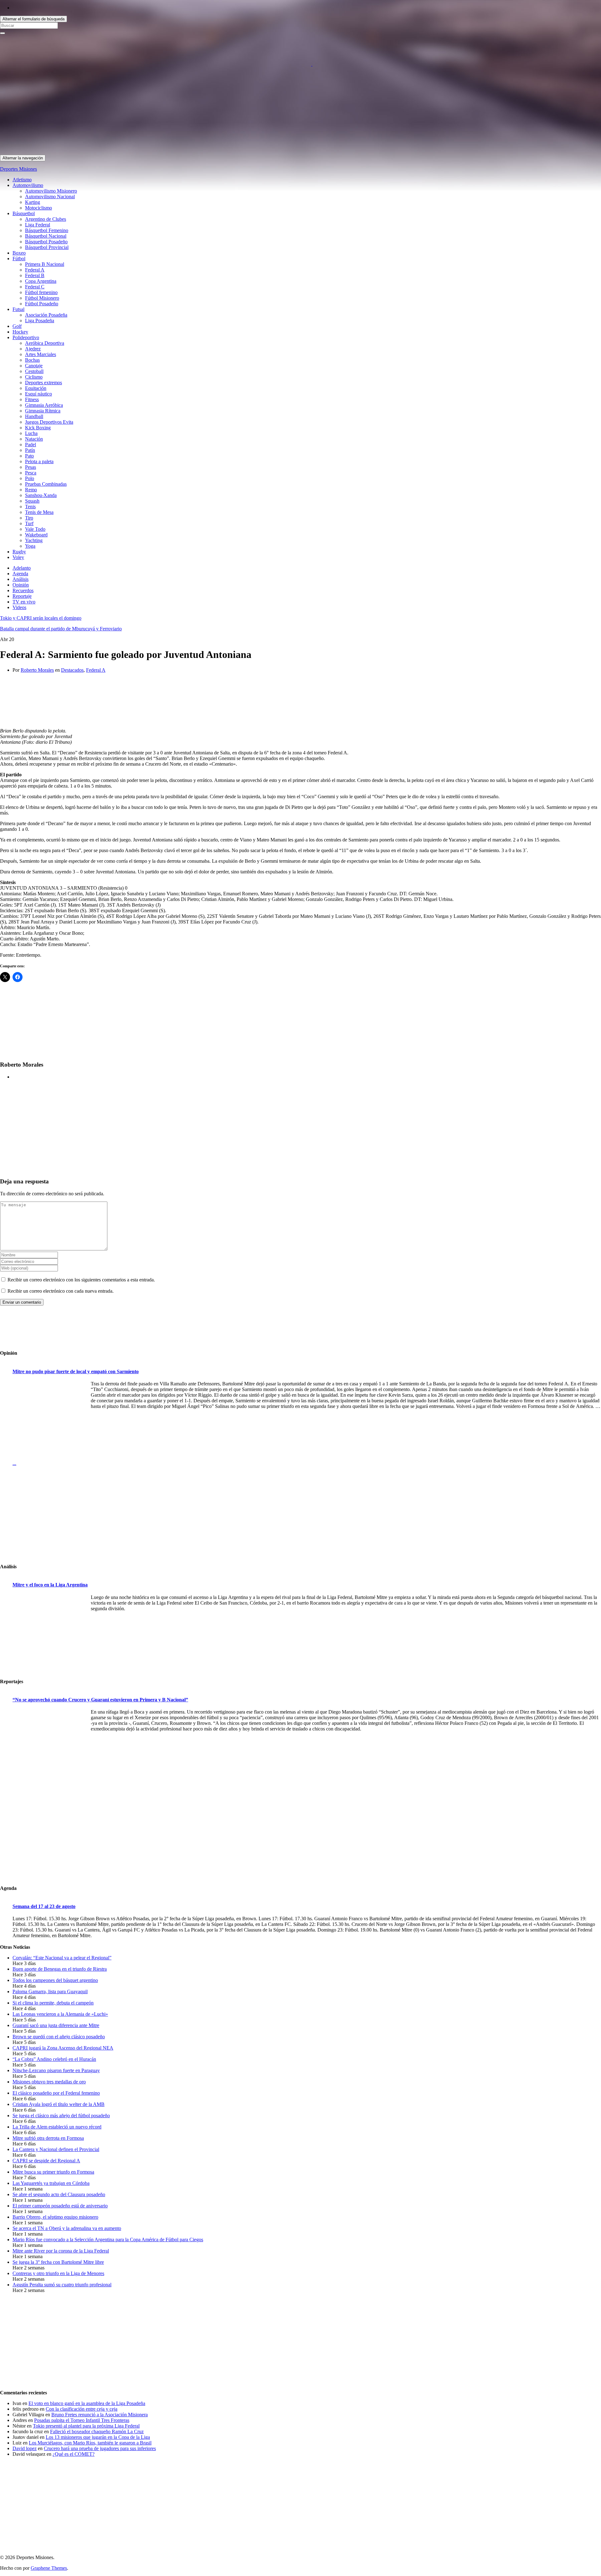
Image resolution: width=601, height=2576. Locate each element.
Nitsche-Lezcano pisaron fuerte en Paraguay (56, 2070)
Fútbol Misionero (42, 298)
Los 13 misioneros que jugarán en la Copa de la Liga (98, 2437)
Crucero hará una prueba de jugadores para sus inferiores (100, 2448)
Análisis (21, 579)
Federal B (35, 275)
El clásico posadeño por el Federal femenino (56, 2093)
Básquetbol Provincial (47, 247)
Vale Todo (35, 529)
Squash (32, 501)
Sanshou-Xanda (41, 495)
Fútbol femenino (41, 292)
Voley (18, 557)
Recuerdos (23, 590)
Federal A (35, 270)
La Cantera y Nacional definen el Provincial (56, 2149)
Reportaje (22, 596)
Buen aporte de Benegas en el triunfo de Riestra (60, 1969)
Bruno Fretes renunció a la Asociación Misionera (100, 2415)
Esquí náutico (39, 394)
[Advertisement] (188, 111)
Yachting (34, 540)
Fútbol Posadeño (42, 304)
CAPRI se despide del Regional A (46, 2161)
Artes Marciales (41, 354)
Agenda (20, 574)
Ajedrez (33, 349)
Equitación (36, 388)
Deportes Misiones (18, 169)
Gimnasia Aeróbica (44, 405)
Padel (31, 445)
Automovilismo (28, 185)
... (14, 1463)
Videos (19, 607)
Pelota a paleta (39, 461)
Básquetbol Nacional (46, 236)
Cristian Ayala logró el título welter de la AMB (59, 2104)
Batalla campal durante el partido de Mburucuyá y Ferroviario (61, 629)
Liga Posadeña (40, 321)
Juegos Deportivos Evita (49, 422)
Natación (34, 439)
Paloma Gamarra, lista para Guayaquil (50, 1991)
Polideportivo (26, 337)
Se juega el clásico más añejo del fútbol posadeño (61, 2116)
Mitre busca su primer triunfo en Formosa (53, 2172)
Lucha (31, 433)
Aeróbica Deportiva (45, 343)
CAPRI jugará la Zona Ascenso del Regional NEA (63, 2048)
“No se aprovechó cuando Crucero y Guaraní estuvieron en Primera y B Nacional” (100, 1700)
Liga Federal (38, 225)
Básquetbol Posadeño (46, 242)
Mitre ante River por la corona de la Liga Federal (61, 2251)
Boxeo (19, 253)
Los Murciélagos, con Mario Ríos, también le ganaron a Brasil (90, 2443)
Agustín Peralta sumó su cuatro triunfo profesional (62, 2285)
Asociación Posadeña (46, 315)
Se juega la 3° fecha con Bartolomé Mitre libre (58, 2262)
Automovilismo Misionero (51, 191)
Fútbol (19, 259)
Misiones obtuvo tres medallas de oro (49, 2082)
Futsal (18, 309)
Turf (29, 523)
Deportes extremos (44, 383)
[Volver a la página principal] (312, 64)
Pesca (31, 473)
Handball (34, 416)
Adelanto (22, 568)
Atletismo (22, 180)
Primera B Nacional (45, 264)
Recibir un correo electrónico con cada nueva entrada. (61, 1291)
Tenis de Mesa (39, 512)
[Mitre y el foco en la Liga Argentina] (50, 1634)
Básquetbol (24, 213)
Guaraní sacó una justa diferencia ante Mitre (56, 2025)
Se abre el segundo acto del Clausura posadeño (59, 2194)
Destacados (72, 670)
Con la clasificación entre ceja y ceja (82, 2409)
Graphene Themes (49, 2568)
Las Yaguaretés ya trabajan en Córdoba (51, 2183)
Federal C (35, 287)
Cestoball (34, 371)
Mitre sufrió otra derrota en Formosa (48, 2138)
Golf (17, 326)
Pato (29, 456)
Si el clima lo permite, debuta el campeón (53, 2003)
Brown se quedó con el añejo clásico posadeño (59, 2037)
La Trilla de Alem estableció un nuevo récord (57, 2127)
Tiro (29, 518)
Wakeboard (36, 535)
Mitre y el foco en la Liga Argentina (50, 1585)
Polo (30, 478)
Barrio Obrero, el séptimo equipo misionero (55, 2217)
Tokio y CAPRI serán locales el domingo (41, 618)
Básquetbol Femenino (47, 230)
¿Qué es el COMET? (74, 2454)
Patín (30, 450)
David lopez (25, 2448)
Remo (31, 490)
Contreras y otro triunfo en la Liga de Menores (58, 2273)
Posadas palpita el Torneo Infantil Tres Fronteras (82, 2420)
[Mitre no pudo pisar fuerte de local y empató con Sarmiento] (50, 1421)
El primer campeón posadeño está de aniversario (60, 2206)
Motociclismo (39, 208)
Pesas (31, 467)
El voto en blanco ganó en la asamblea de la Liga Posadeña (87, 2403)
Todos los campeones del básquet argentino (55, 1980)
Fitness (32, 399)
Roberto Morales (37, 670)
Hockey (20, 332)
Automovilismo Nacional (50, 197)
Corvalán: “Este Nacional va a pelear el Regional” (62, 1958)
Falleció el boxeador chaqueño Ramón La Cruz (97, 2431)
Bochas (32, 360)
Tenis (30, 507)
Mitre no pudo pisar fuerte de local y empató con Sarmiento (76, 1371)
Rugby (19, 552)
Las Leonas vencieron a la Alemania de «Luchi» (60, 2014)
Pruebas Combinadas (46, 484)
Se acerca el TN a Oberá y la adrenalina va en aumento (67, 2228)
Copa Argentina (41, 281)
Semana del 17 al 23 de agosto (44, 1906)
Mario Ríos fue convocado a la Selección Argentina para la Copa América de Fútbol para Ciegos (108, 2240)
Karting (33, 202)
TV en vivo (24, 602)
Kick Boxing (38, 428)
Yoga (30, 546)
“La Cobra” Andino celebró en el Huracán (54, 2059)
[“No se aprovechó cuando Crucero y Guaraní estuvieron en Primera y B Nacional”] (50, 1748)
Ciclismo (34, 377)
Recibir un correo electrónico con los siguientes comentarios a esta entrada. (81, 1280)
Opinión (21, 585)
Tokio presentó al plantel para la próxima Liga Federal (86, 2426)
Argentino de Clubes (46, 219)
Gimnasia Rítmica (43, 411)
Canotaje (34, 366)
